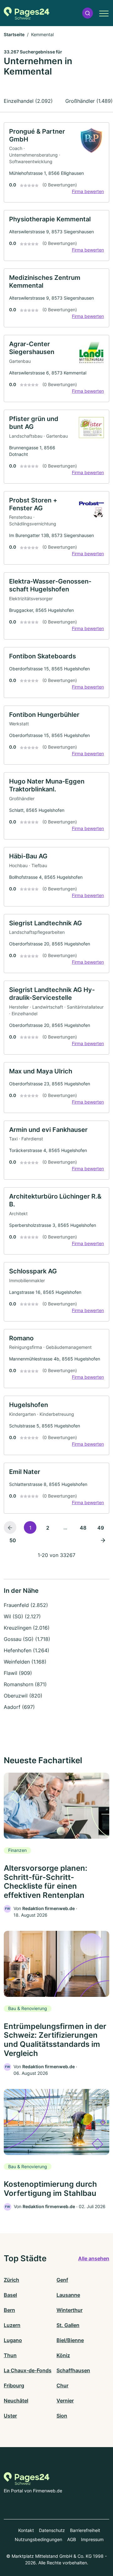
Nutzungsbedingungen (38, 2539)
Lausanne (68, 2295)
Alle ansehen (94, 2258)
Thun (10, 2355)
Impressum (92, 2539)
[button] (88, 13)
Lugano (13, 2340)
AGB (72, 2539)
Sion (62, 2416)
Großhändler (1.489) (89, 101)
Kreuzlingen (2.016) (27, 1628)
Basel (10, 2295)
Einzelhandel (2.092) (28, 101)
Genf (62, 2280)
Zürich (11, 2280)
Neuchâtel (16, 2401)
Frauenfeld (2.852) (26, 1605)
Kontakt (26, 2530)
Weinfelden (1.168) (25, 1662)
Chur (62, 2385)
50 (13, 1540)
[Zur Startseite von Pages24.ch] (27, 13)
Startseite (14, 34)
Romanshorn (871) (25, 1684)
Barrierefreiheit (85, 2530)
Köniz (63, 2355)
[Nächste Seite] (103, 1540)
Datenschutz (52, 2530)
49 (101, 1528)
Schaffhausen (73, 2370)
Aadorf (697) (19, 1707)
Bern (9, 2310)
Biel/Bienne (70, 2340)
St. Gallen (68, 2325)
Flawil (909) (18, 1673)
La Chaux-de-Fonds (28, 2370)
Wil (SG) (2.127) (22, 1616)
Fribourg (14, 2385)
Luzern (12, 2325)
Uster (10, 2416)
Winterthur (70, 2310)
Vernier (65, 2401)
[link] (56, 163)
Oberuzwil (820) (23, 1696)
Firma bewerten (88, 191)
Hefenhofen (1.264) (27, 1650)
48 (83, 1528)
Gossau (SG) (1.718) (27, 1639)
